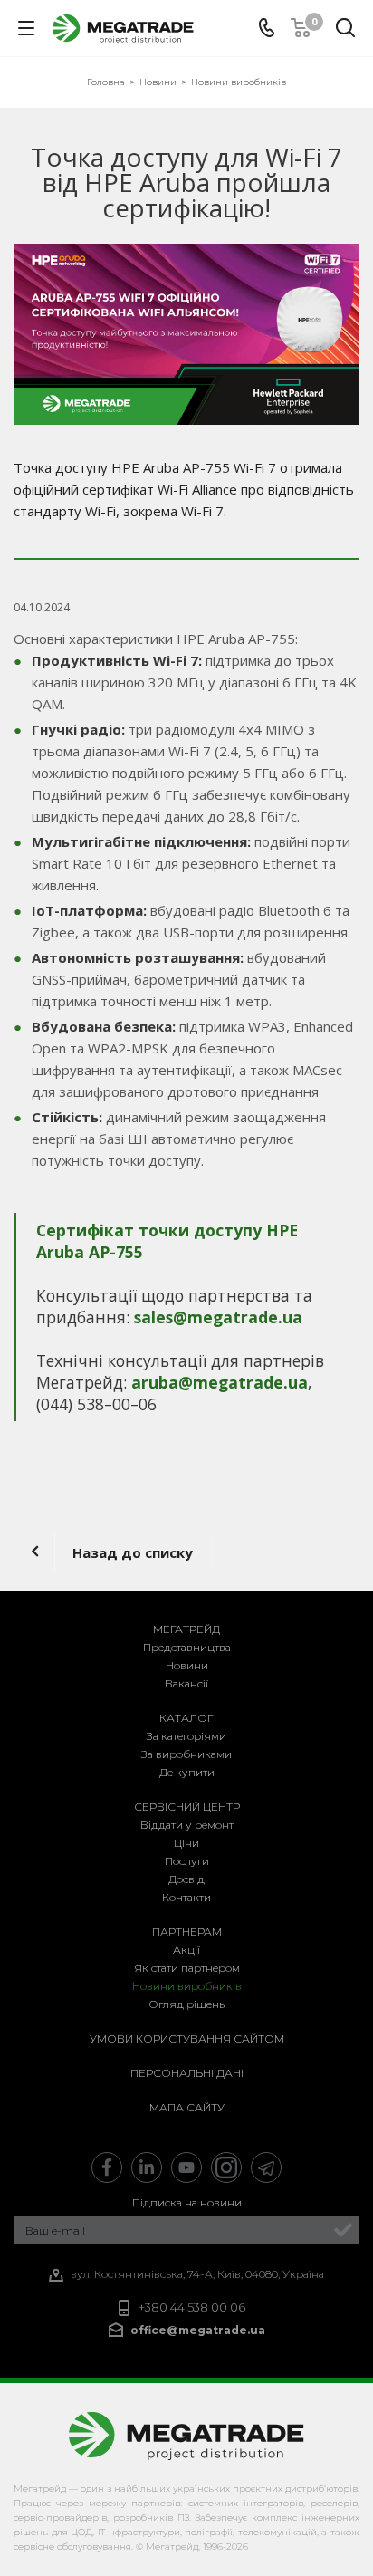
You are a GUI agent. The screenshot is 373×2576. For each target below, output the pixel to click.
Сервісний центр (187, 1807)
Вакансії (186, 1683)
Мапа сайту (187, 2107)
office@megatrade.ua (198, 2330)
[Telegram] (266, 2167)
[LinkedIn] (147, 2167)
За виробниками (186, 1754)
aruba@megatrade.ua (220, 1382)
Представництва (187, 1647)
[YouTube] (186, 2167)
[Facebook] (107, 2167)
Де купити (187, 1772)
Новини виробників (187, 1986)
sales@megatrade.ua (218, 1317)
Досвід (186, 1879)
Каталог (186, 1718)
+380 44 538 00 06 (192, 2307)
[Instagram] (226, 2167)
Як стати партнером (187, 1968)
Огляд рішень (186, 2004)
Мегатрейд (186, 1629)
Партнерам (187, 1932)
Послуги (187, 1861)
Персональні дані (187, 2073)
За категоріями (186, 1736)
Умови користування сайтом (187, 2038)
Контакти (186, 1897)
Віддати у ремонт (187, 1825)
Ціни (186, 1843)
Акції (186, 1950)
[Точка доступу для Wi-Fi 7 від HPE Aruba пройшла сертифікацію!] (186, 334)
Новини (187, 1665)
